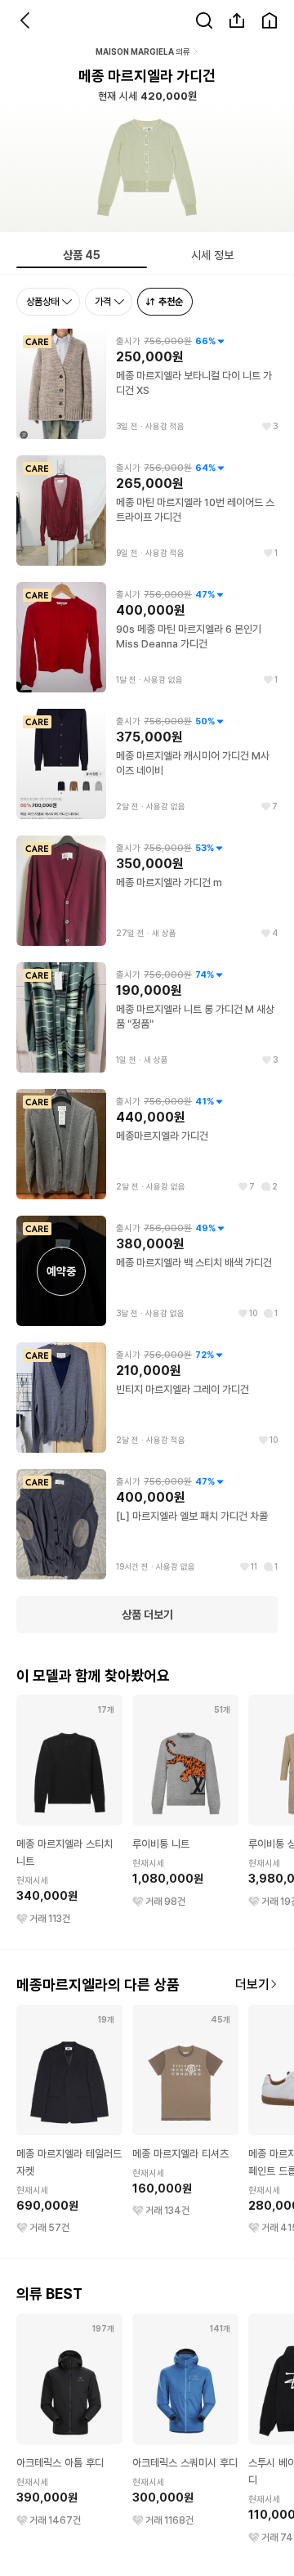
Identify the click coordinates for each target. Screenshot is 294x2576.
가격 (103, 301)
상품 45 (82, 255)
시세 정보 (212, 255)
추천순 (171, 301)
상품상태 (42, 301)
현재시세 (33, 1881)
